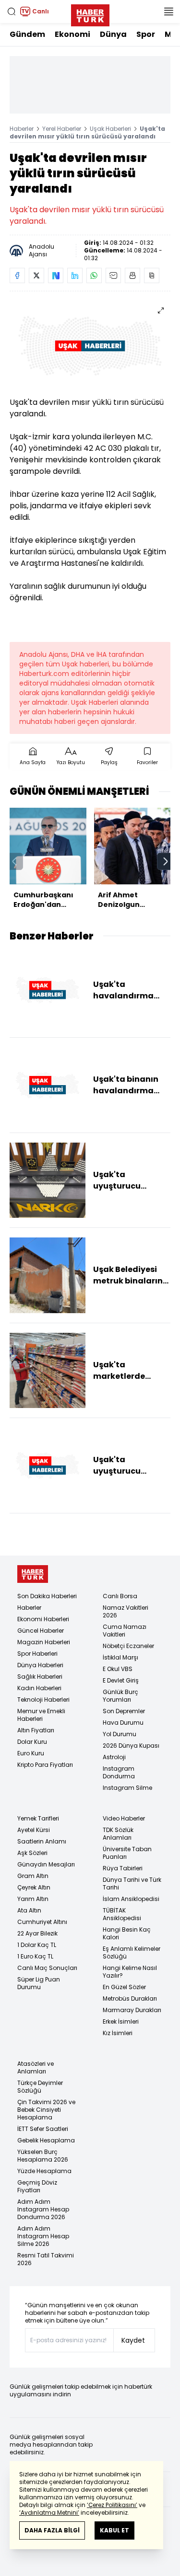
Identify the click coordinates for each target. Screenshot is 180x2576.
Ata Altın (29, 1910)
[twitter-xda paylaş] (36, 275)
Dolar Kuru (32, 1742)
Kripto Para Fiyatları (45, 1765)
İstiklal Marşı (120, 1657)
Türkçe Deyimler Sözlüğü (40, 2087)
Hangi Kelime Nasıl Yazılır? (130, 1972)
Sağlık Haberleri (40, 1677)
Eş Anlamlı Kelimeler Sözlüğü (132, 1952)
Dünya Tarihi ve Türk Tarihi (132, 1883)
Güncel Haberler (41, 1631)
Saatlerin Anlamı (42, 1841)
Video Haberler (124, 1818)
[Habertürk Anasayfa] (90, 13)
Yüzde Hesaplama (44, 2171)
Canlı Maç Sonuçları (47, 1968)
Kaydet (133, 2340)
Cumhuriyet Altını (42, 1922)
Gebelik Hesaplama (46, 2140)
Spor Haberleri (37, 1654)
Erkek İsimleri (121, 2021)
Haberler (22, 129)
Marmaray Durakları (132, 2010)
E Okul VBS (118, 1669)
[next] (166, 861)
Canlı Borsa (120, 1596)
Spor (146, 34)
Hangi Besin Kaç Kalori (127, 1933)
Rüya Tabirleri (123, 1868)
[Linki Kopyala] (152, 275)
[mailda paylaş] (113, 275)
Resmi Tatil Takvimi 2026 (46, 2259)
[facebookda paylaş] (17, 275)
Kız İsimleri (118, 2033)
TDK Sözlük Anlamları (118, 1834)
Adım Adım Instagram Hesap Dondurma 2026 (43, 2209)
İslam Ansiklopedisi (131, 1899)
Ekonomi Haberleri (43, 1619)
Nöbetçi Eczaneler (128, 1646)
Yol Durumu (120, 1734)
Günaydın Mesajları (46, 1864)
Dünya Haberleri (40, 1665)
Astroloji (114, 1757)
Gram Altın (33, 1876)
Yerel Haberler (62, 129)
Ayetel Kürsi (34, 1830)
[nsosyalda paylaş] (56, 275)
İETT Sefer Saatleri (43, 2129)
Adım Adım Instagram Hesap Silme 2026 (43, 2236)
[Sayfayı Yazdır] (132, 275)
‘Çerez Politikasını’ (112, 2505)
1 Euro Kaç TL (35, 1956)
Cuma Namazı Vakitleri (125, 1631)
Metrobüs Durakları (130, 1998)
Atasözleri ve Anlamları (36, 2067)
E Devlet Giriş (121, 1680)
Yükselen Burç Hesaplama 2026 (43, 2156)
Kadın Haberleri (39, 1688)
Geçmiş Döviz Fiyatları (37, 2186)
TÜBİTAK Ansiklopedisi (122, 1914)
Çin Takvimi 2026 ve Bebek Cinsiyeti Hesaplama (46, 2110)
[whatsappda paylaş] (94, 275)
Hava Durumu (123, 1723)
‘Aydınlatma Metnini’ (49, 2513)
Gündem (27, 34)
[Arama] (12, 11)
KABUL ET (114, 2530)
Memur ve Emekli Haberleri (41, 1715)
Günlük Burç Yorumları (120, 1696)
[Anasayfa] (33, 1574)
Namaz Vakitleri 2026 (126, 1611)
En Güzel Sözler (124, 1987)
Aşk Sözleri (32, 1853)
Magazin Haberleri (44, 1642)
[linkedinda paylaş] (75, 275)
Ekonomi (72, 34)
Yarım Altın (33, 1899)
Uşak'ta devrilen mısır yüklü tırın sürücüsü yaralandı (87, 132)
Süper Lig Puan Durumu (39, 1983)
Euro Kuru (31, 1753)
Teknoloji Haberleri (43, 1700)
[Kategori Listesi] (168, 11)
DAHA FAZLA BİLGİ (52, 2530)
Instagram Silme (127, 1788)
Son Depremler (124, 1711)
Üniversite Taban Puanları (127, 1853)
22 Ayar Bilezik (37, 1933)
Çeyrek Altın (34, 1887)
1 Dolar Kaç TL (37, 1945)
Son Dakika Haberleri (47, 1596)
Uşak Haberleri (110, 129)
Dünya (113, 34)
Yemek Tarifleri (38, 1818)
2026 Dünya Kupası (131, 1746)
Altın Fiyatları (36, 1730)
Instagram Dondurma (119, 1772)
